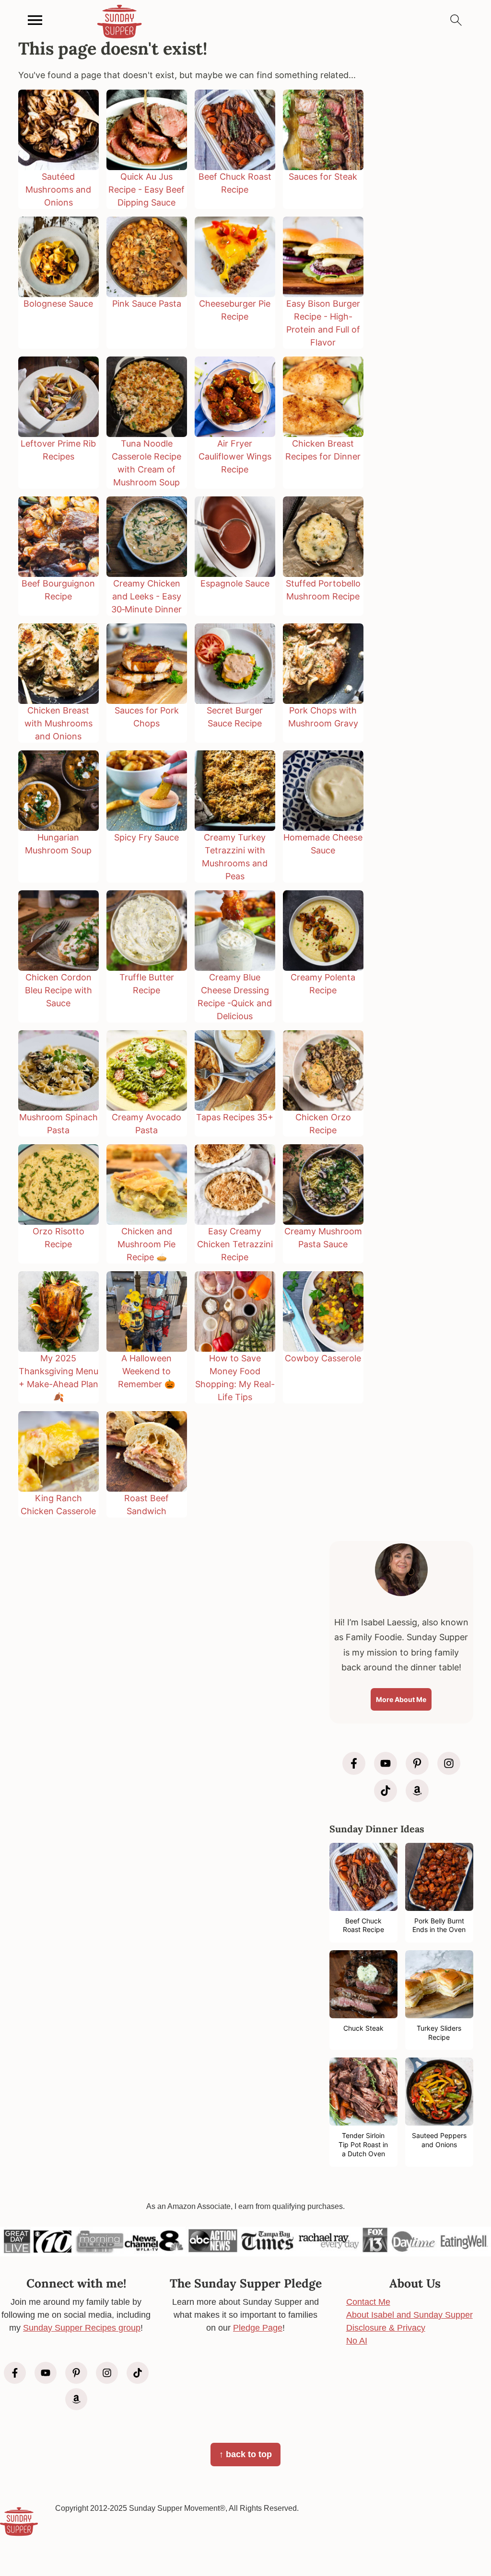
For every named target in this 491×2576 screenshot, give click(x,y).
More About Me (401, 1699)
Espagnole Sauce (235, 583)
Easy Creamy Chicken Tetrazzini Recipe (235, 1244)
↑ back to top (245, 2454)
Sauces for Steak (323, 177)
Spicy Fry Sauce (146, 837)
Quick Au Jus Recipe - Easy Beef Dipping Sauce (146, 190)
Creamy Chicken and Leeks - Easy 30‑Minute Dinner (146, 596)
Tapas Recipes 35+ (235, 1117)
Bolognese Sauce (58, 304)
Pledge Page (258, 2328)
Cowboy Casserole (323, 1358)
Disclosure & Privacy (386, 2328)
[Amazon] (417, 1791)
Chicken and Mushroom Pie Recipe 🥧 (146, 1244)
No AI (357, 2341)
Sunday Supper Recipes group (82, 2328)
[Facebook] (354, 1763)
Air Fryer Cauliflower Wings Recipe (235, 456)
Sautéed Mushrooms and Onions (58, 190)
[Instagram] (449, 1763)
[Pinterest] (417, 1763)
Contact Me (368, 2302)
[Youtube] (386, 1763)
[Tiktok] (386, 1791)
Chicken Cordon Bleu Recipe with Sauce (58, 990)
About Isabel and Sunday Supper (409, 2315)
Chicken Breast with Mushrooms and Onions (58, 723)
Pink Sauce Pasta (147, 304)
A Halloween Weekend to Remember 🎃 (146, 1371)
